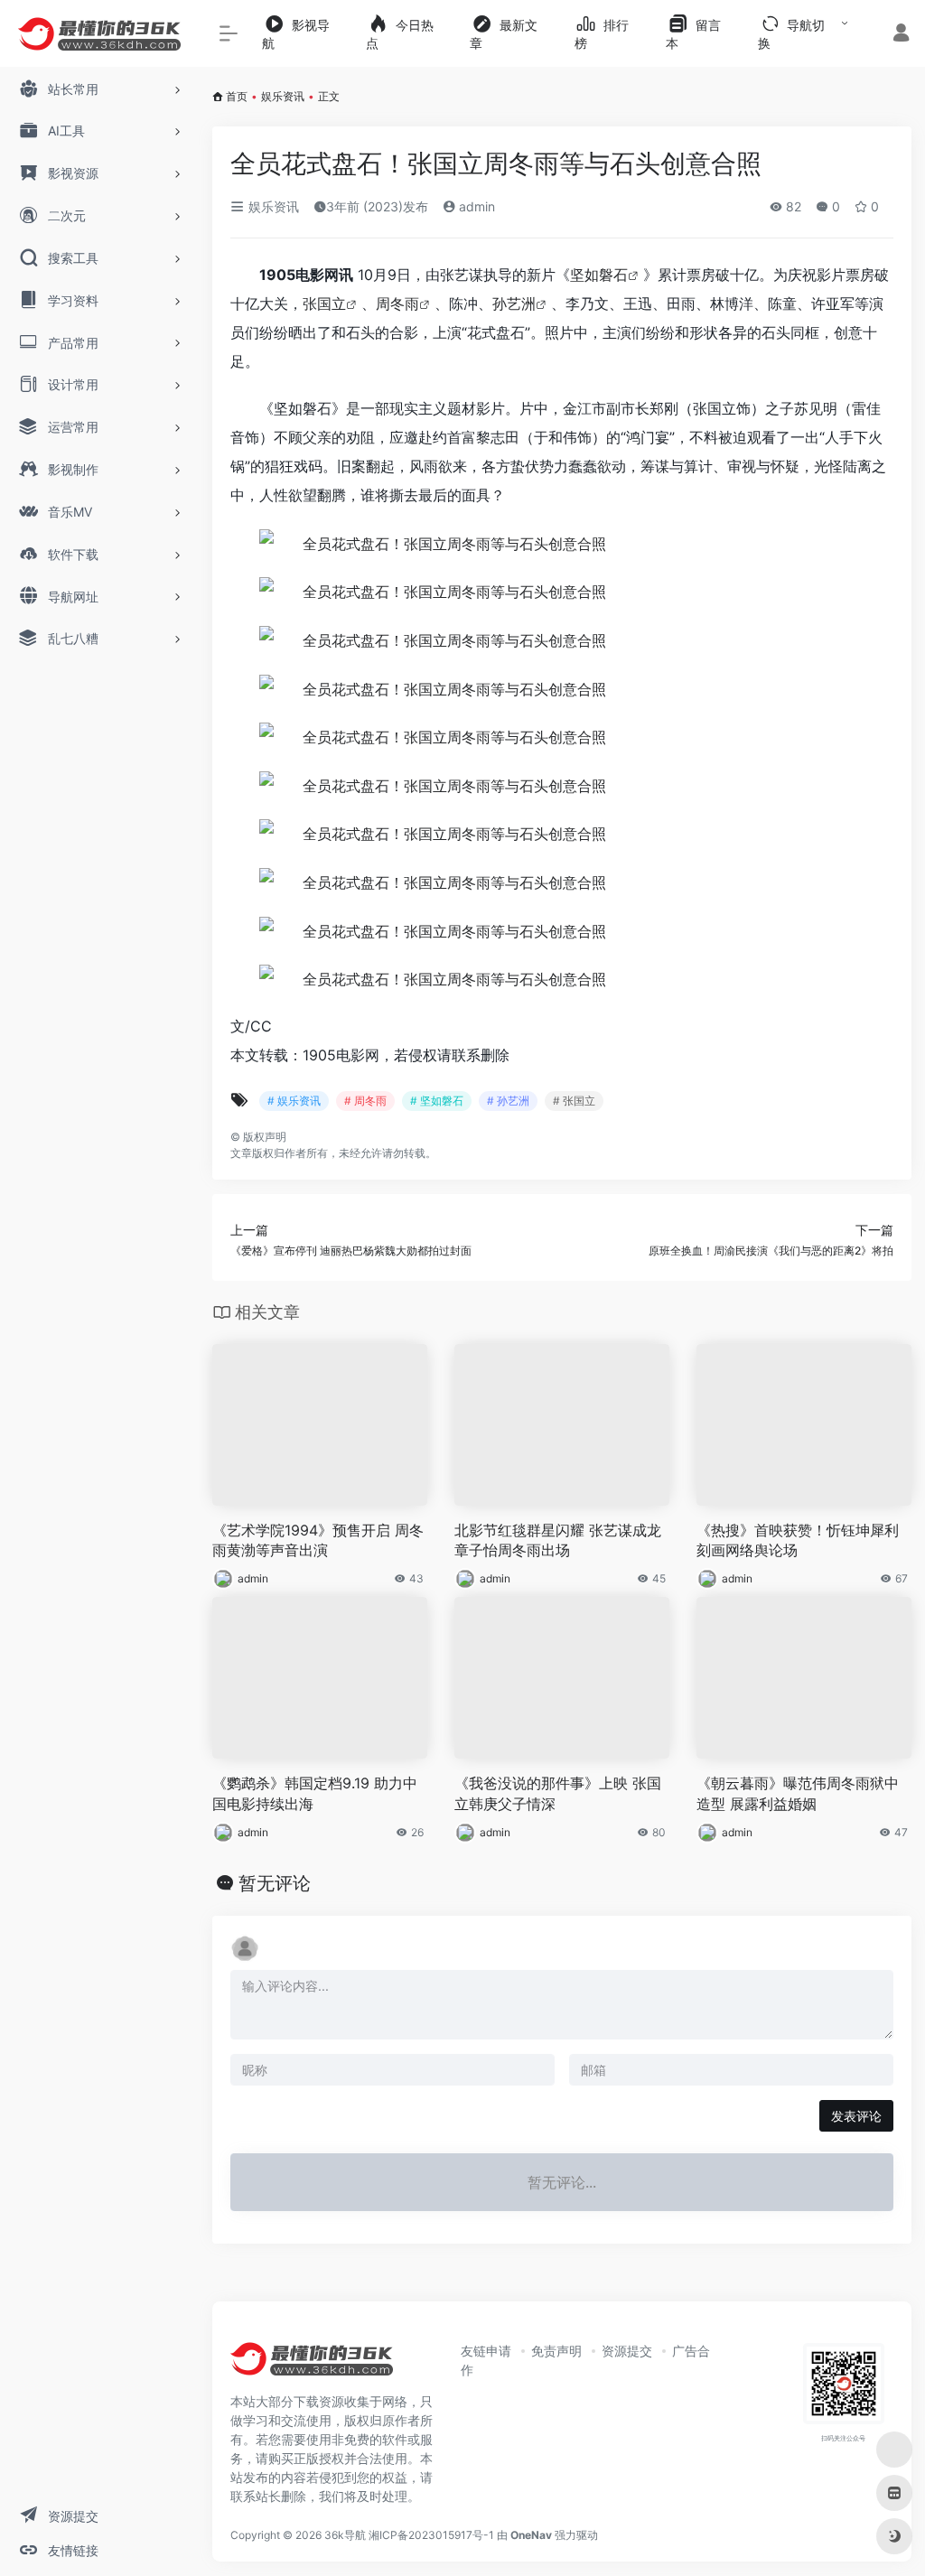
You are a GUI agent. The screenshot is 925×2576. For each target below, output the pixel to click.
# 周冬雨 (365, 1101)
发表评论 (856, 2116)
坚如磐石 (599, 275)
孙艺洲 (514, 303)
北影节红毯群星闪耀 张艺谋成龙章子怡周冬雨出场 (558, 1540)
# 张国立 (574, 1101)
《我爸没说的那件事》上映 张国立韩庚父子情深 (558, 1793)
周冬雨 (397, 303)
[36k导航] (312, 2365)
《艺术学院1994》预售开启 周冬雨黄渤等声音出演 (318, 1540)
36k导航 (345, 2535)
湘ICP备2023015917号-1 (431, 2535)
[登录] (901, 35)
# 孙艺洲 (508, 1101)
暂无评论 (275, 1883)
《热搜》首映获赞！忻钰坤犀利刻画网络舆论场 (798, 1540)
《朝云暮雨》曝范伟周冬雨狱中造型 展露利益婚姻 (798, 1793)
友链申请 (486, 2351)
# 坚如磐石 (437, 1101)
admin (475, 206)
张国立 (324, 303)
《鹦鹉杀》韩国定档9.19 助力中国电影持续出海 (315, 1793)
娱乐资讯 (283, 96)
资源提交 (627, 2351)
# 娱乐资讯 (294, 1101)
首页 (237, 96)
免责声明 (556, 2351)
